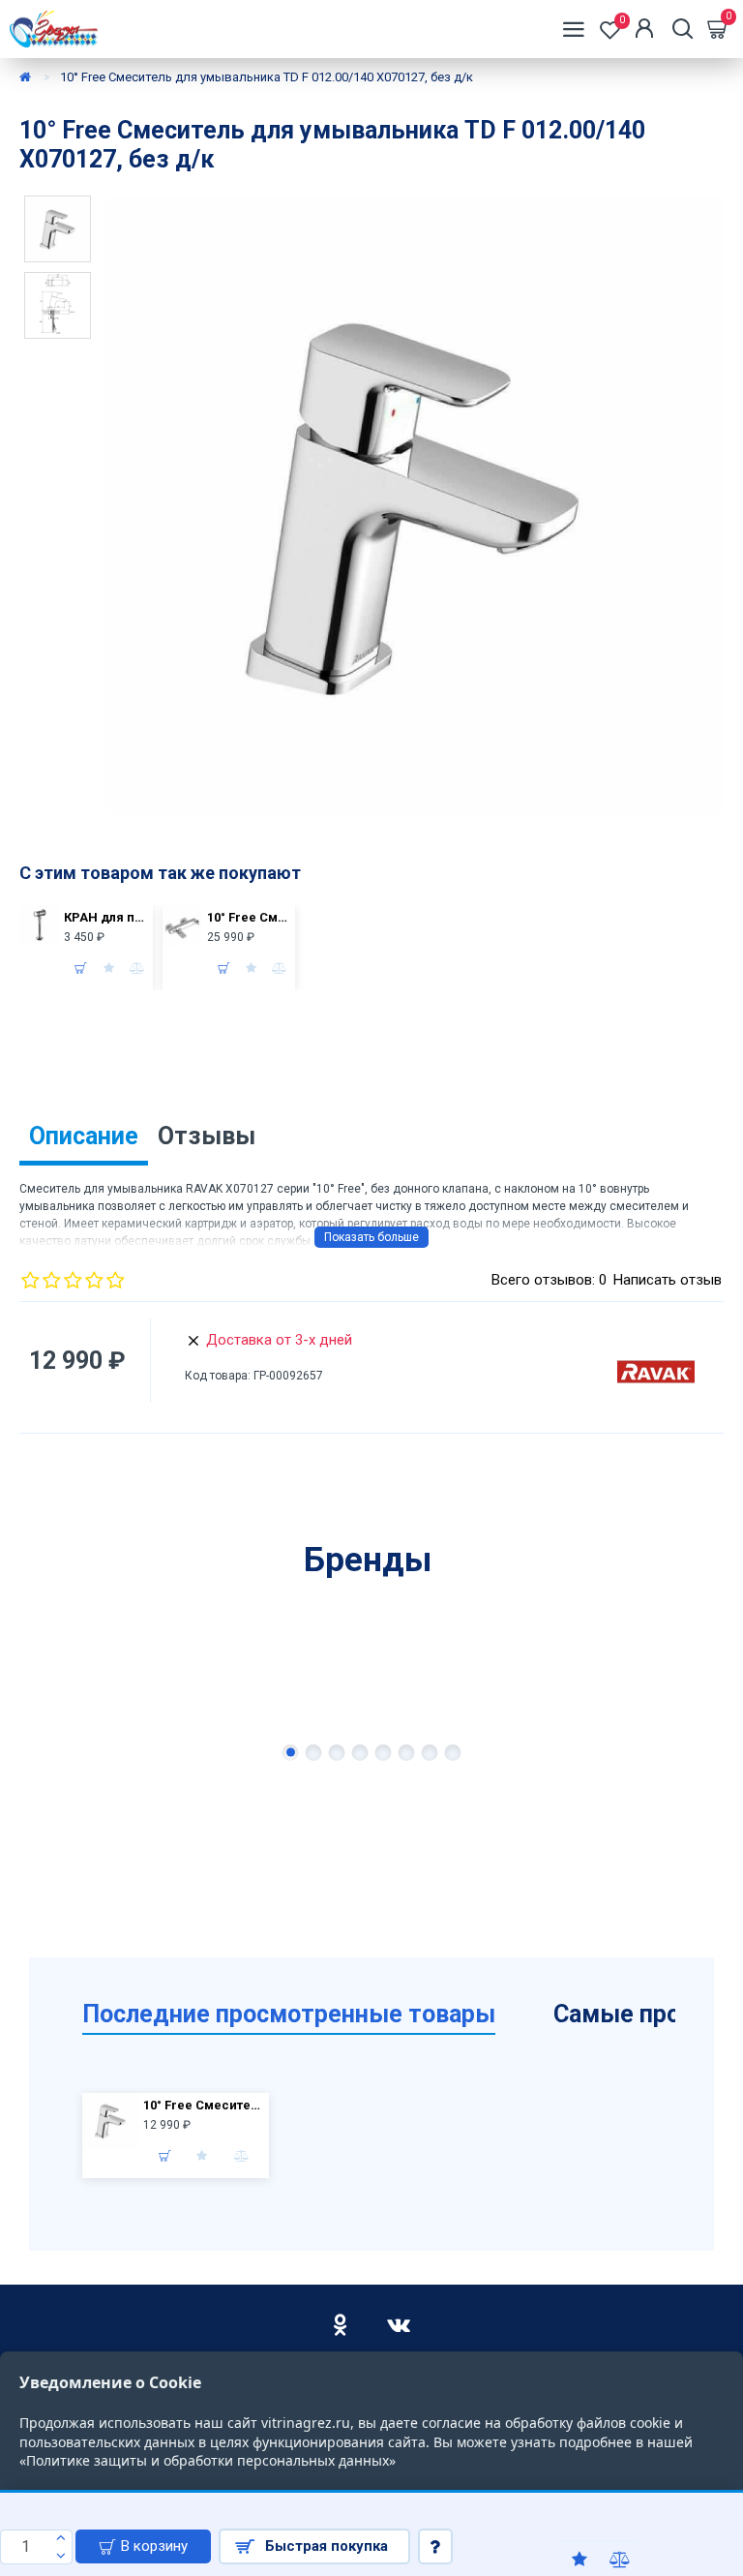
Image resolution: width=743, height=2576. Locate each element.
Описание (84, 1136)
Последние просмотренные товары (289, 2014)
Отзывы (207, 1136)
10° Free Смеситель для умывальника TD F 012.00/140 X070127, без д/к (204, 2105)
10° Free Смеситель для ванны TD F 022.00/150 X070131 (249, 917)
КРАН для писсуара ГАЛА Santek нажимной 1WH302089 (105, 917)
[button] (291, 1753)
